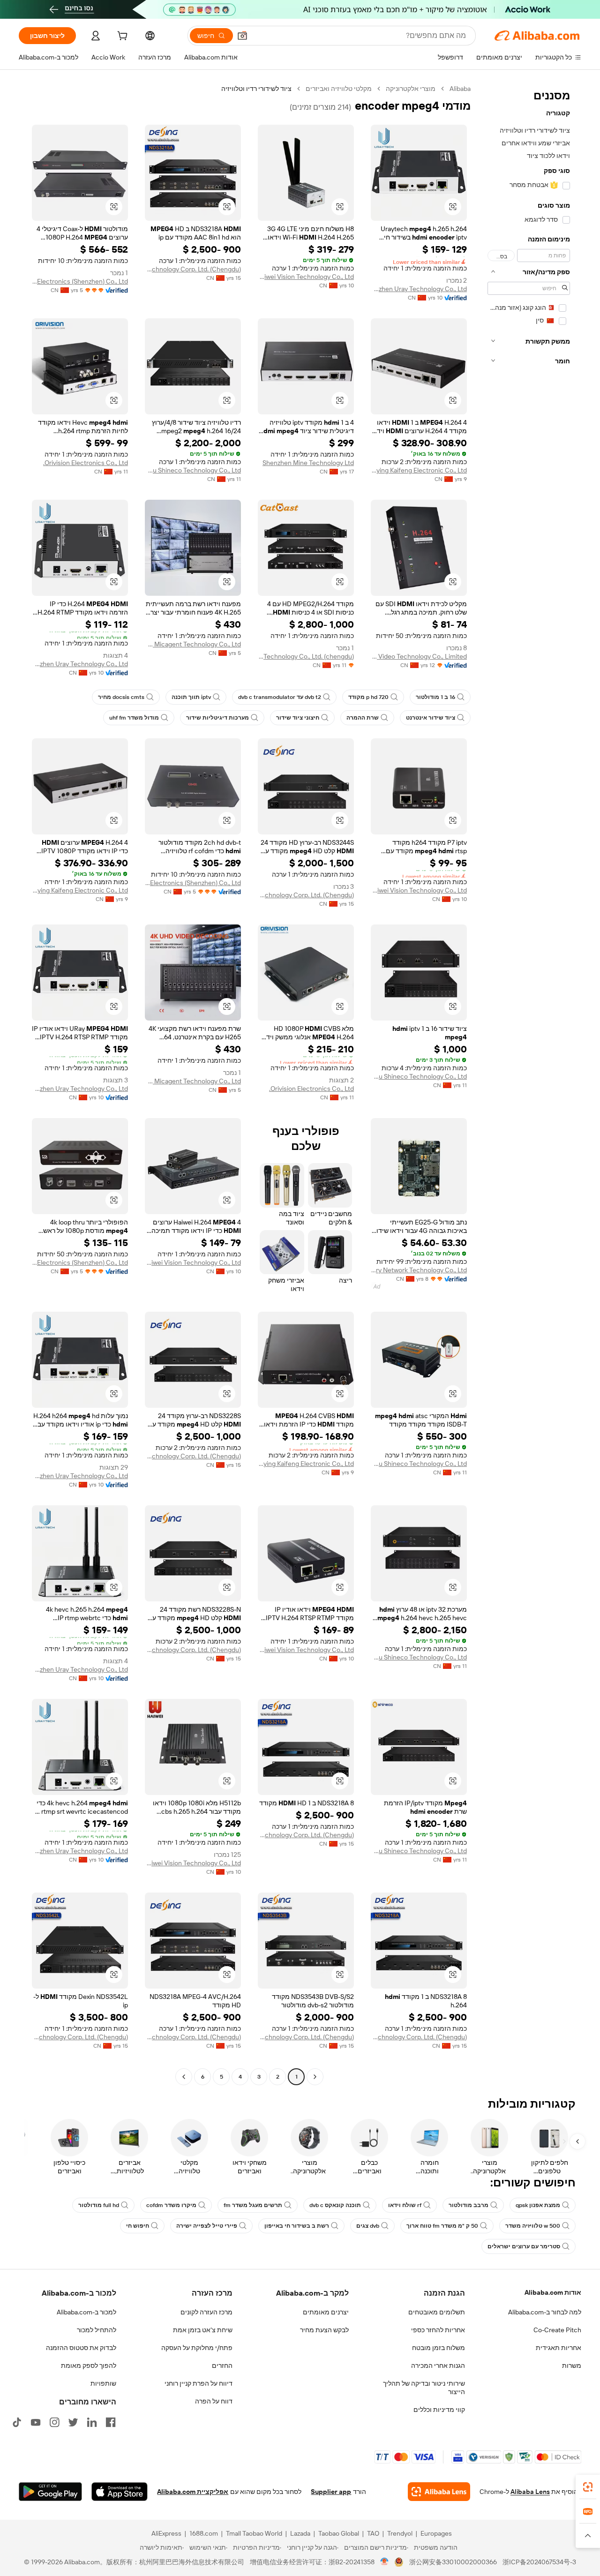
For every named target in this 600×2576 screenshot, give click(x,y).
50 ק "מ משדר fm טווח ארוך (442, 2226)
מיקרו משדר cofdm (171, 2205)
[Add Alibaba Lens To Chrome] (439, 2492)
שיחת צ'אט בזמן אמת (203, 2330)
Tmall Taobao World (254, 2533)
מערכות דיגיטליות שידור (217, 718)
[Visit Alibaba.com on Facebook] (111, 2422)
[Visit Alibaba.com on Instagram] (54, 2422)
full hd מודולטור (99, 2205)
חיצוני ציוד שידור (298, 718)
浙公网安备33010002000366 (453, 2562)
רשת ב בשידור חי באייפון (297, 2226)
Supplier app (331, 2492)
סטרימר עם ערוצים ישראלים (524, 2246)
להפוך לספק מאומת (89, 2366)
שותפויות (103, 2383)
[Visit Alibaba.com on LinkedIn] (92, 2422)
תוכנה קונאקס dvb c (335, 2205)
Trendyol (400, 2533)
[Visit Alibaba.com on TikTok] (17, 2422)
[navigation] (529, 1084)
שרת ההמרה (363, 718)
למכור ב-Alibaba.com (86, 2312)
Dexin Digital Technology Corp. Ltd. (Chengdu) (193, 269)
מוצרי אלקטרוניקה (411, 89)
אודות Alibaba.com (553, 2292)
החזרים (222, 2366)
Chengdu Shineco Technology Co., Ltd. (193, 470)
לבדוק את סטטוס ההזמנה (81, 2348)
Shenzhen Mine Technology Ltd (308, 463)
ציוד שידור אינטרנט (431, 718)
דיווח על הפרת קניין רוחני (199, 2383)
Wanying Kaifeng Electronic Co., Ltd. (419, 470)
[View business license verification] (385, 2562)
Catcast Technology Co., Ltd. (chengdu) (306, 656)
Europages (436, 2533)
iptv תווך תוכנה (191, 697)
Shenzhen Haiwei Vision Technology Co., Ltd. (306, 277)
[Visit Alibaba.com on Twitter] (73, 2422)
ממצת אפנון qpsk (538, 2205)
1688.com (204, 2533)
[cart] (121, 37)
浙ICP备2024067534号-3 (539, 2562)
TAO (373, 2533)
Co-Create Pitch (557, 2330)
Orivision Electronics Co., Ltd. (86, 463)
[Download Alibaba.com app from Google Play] (50, 2492)
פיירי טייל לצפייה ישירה (207, 2226)
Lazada (300, 2533)
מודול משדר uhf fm (134, 718)
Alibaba (460, 89)
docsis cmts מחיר (121, 697)
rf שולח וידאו (405, 2205)
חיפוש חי (138, 2226)
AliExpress (166, 2533)
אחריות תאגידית (559, 2348)
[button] (242, 36)
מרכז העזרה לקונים (206, 2312)
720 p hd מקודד (368, 697)
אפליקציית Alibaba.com (193, 2492)
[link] (588, 2487)
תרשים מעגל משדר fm (253, 2205)
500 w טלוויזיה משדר (533, 2226)
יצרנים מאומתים (326, 2312)
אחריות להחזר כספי (438, 2330)
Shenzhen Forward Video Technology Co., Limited (419, 656)
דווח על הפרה (214, 2401)
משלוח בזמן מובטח (439, 2348)
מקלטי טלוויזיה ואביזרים (339, 89)
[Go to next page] (184, 2077)
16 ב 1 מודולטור (435, 697)
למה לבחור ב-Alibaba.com (545, 2312)
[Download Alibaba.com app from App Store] (120, 2492)
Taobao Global (339, 2533)
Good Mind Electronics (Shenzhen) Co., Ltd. (80, 281)
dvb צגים (368, 2226)
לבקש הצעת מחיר (324, 2330)
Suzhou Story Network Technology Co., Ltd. (419, 1270)
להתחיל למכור (97, 2330)
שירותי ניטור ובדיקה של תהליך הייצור (424, 2388)
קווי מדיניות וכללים (439, 2410)
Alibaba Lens (530, 2492)
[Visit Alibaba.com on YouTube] (36, 2422)
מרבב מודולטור (469, 2205)
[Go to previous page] (315, 2077)
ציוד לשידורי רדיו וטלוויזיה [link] (256, 89)
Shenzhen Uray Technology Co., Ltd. (419, 289)
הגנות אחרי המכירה (438, 2366)
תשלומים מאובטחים (437, 2312)
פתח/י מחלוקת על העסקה (197, 2348)
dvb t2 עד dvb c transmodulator (280, 697)
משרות (572, 2366)
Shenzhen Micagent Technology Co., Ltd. (193, 644)
